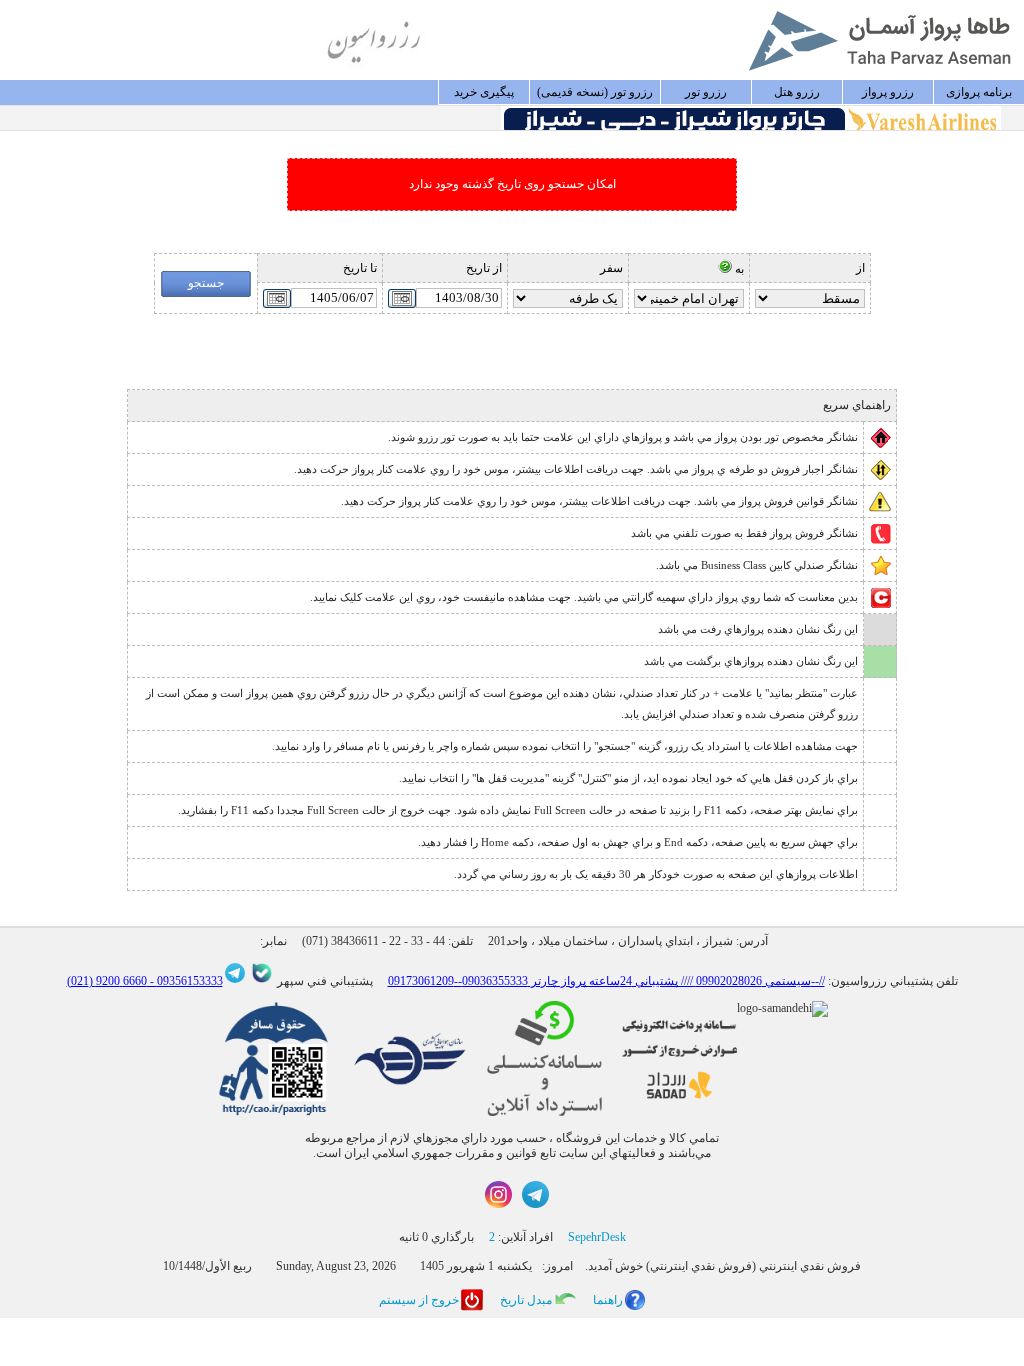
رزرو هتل (797, 92)
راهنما (608, 1300)
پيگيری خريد (484, 92)
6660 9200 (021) (107, 981)
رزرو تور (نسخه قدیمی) (595, 92)
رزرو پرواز (888, 92)
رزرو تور (706, 92)
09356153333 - (185, 981)
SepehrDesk (597, 1237)
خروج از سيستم (419, 1300)
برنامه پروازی (979, 92)
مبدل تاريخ (526, 1300)
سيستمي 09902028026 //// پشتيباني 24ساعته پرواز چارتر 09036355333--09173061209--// (606, 981)
